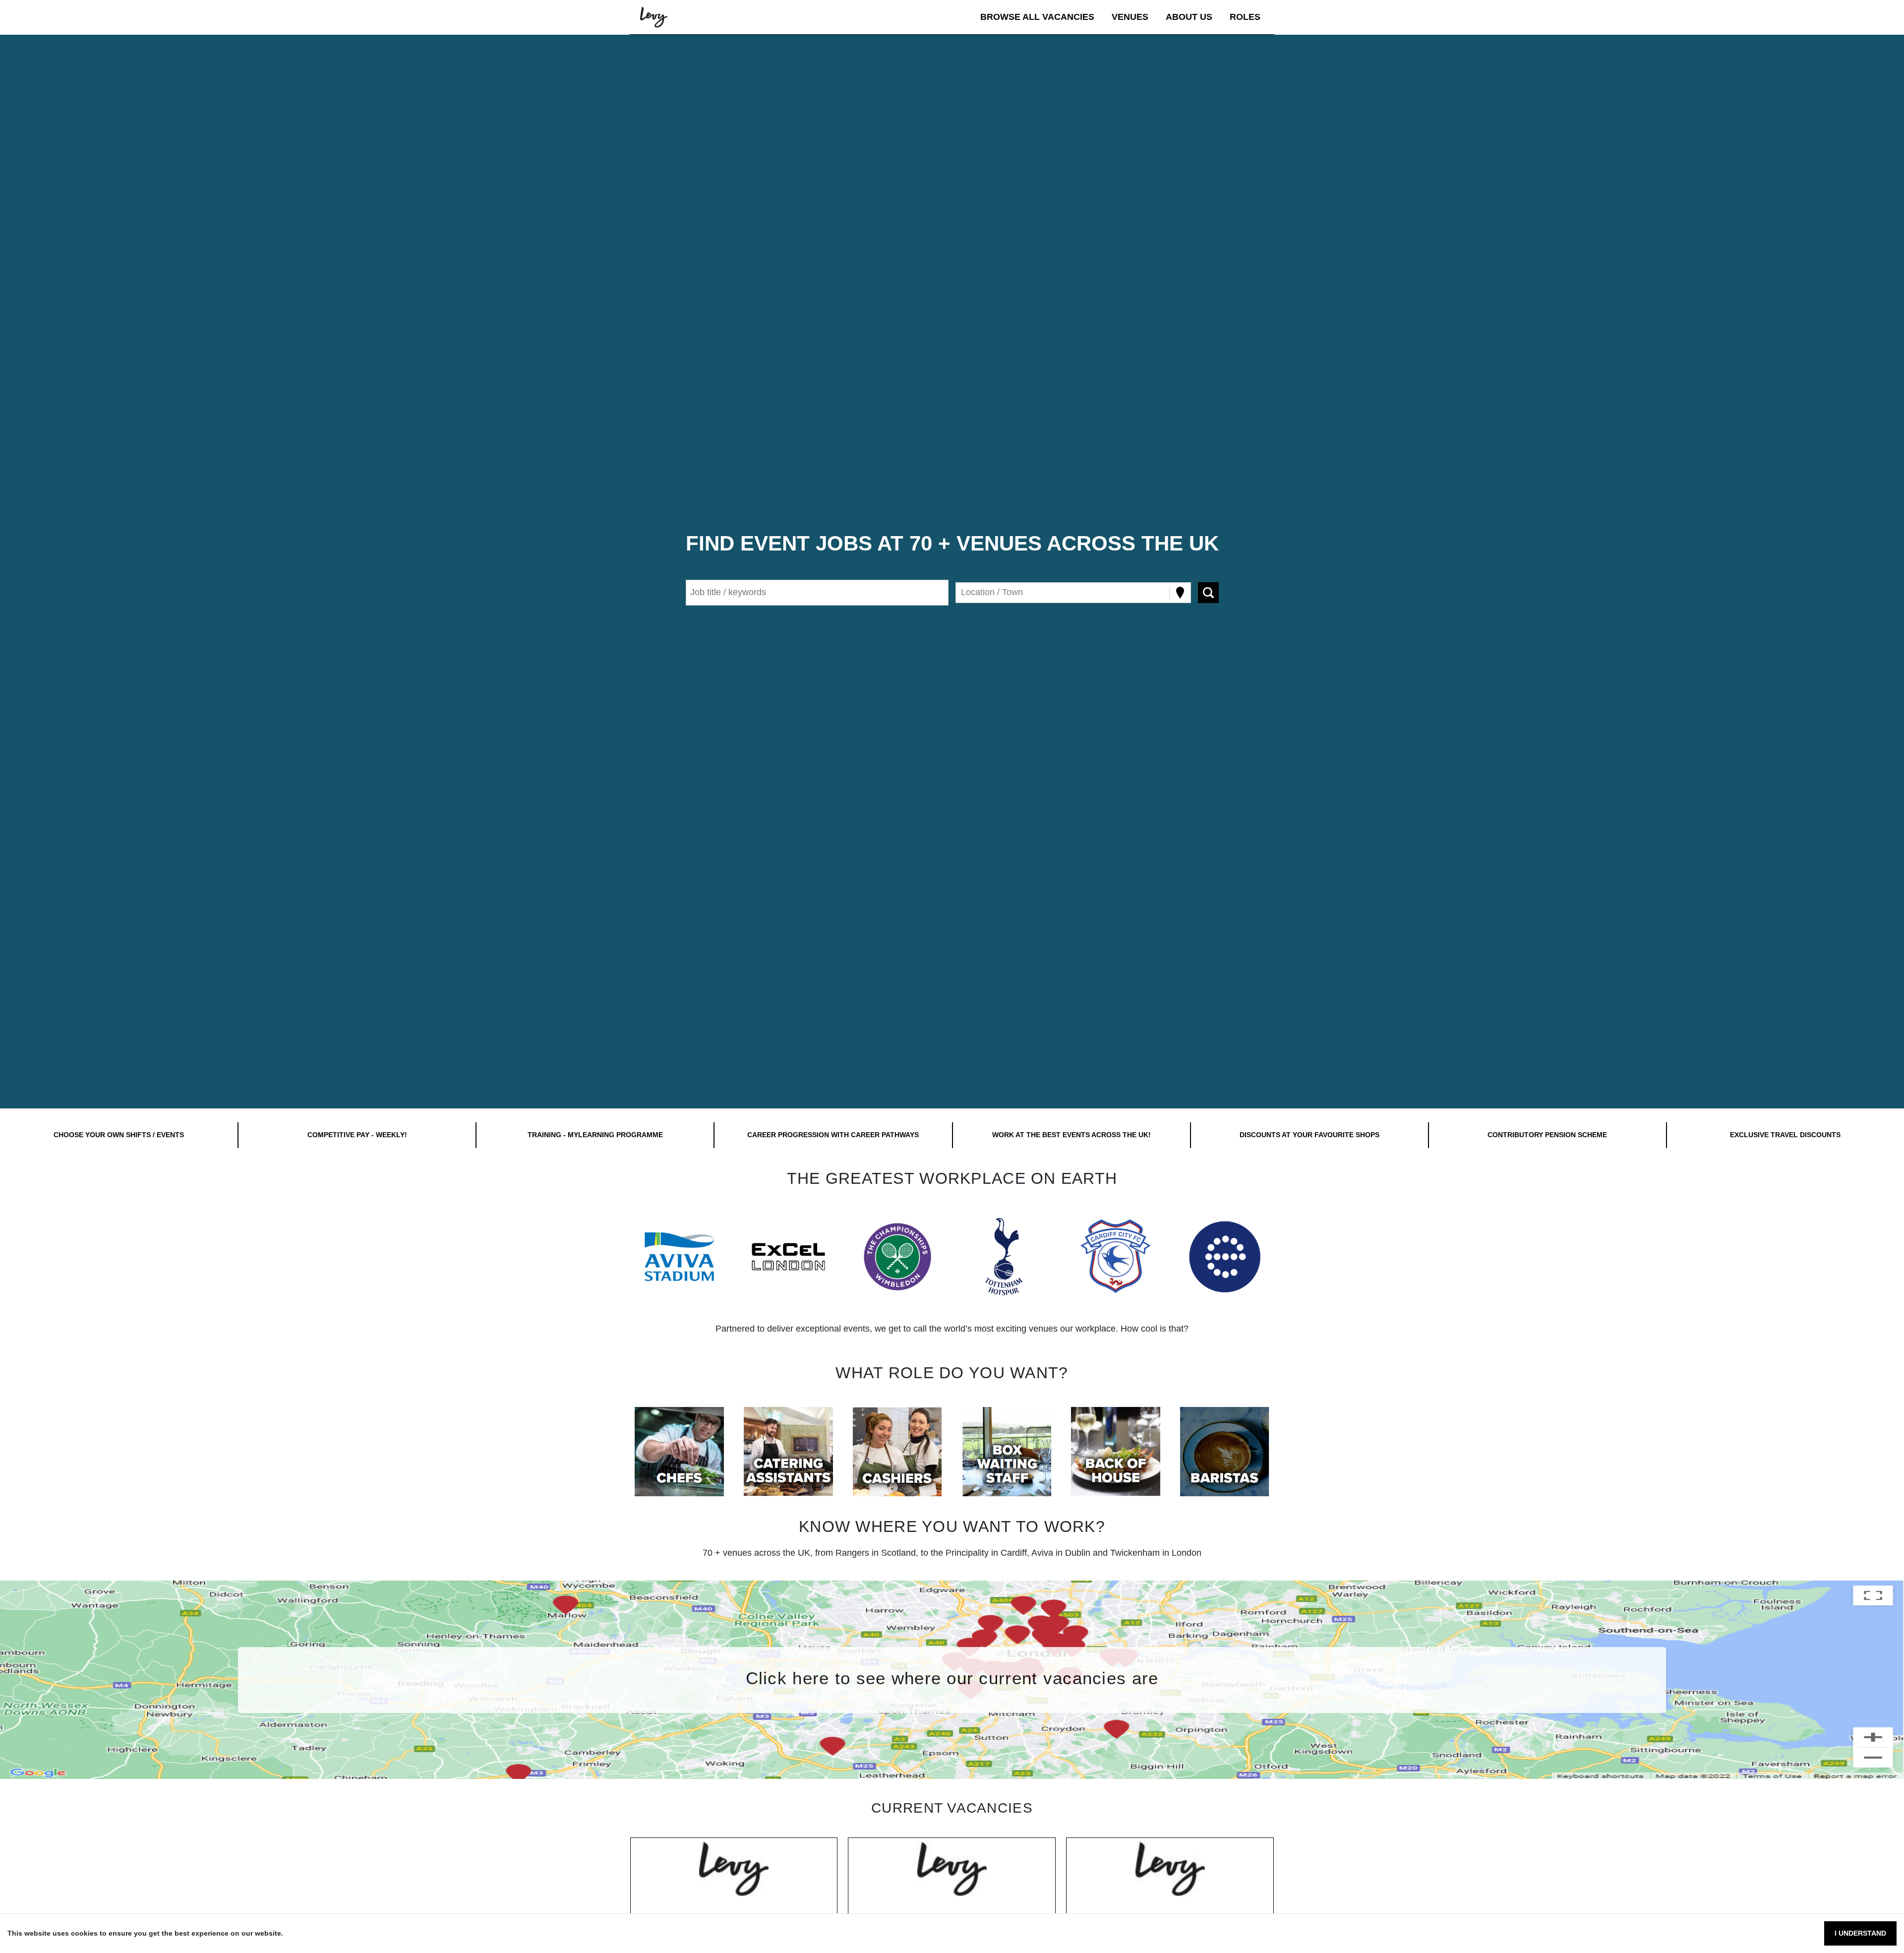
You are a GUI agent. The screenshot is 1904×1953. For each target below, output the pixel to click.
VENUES (1130, 17)
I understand (1860, 1933)
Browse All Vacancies (1037, 17)
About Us (1189, 17)
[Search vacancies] (1208, 593)
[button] (679, 1257)
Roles (1245, 17)
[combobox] (962, 592)
